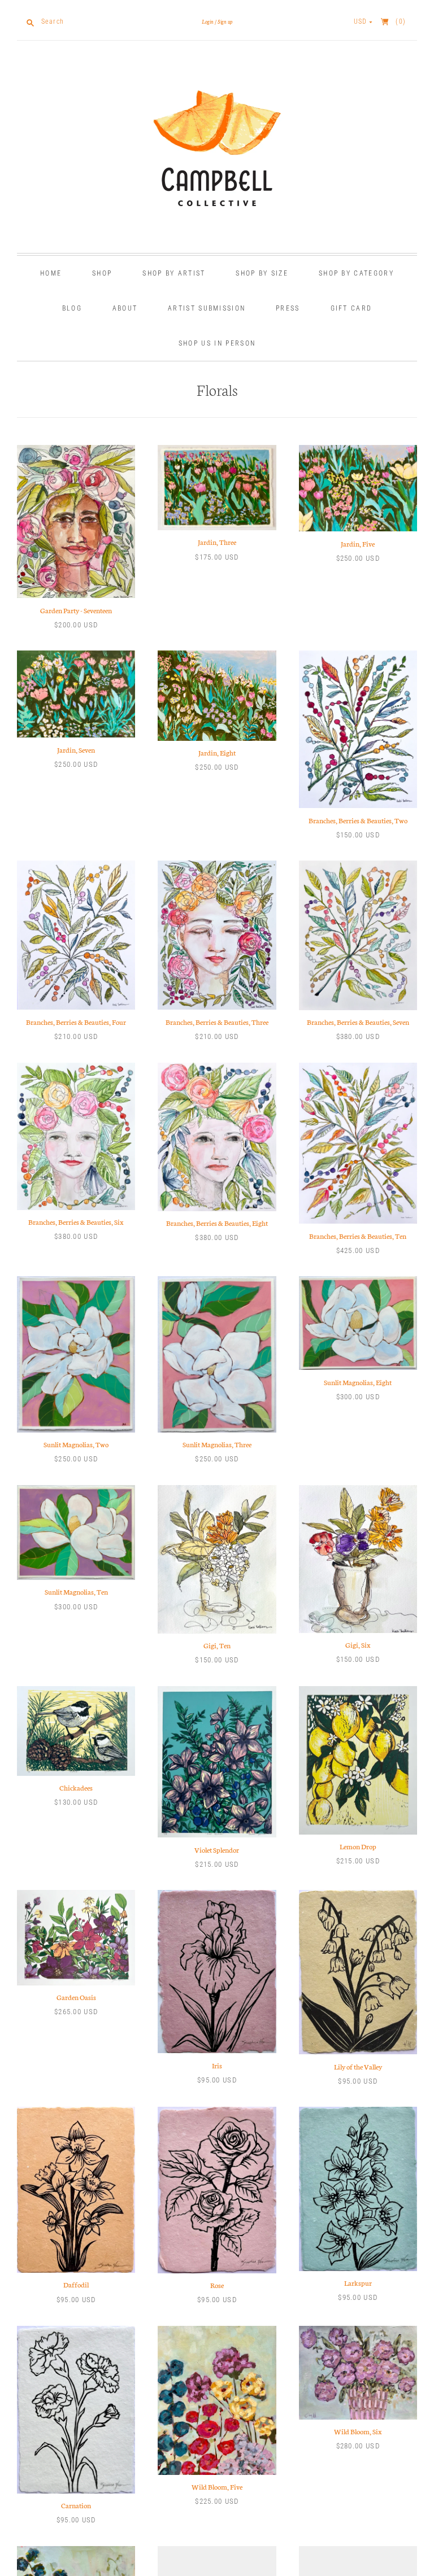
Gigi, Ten (217, 1645)
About (125, 308)
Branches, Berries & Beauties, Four (76, 1022)
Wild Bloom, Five (217, 2487)
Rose (217, 2285)
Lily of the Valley (358, 2066)
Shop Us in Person (217, 343)
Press (288, 308)
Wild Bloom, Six (358, 2431)
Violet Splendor (217, 1850)
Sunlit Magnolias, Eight (358, 1382)
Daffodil (76, 2284)
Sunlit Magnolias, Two (76, 1444)
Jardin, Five (358, 543)
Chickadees (76, 1787)
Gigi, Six (358, 1645)
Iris (217, 2065)
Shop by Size (262, 273)
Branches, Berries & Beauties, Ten (358, 1236)
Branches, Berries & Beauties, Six (76, 1222)
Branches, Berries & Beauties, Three (217, 1022)
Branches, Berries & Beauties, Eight (217, 1223)
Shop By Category (356, 273)
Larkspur (358, 2283)
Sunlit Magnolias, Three (217, 1444)
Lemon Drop (358, 1846)
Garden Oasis (76, 1997)
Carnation (76, 2505)
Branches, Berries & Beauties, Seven (358, 1022)
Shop (102, 273)
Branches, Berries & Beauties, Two (358, 820)
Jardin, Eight (217, 752)
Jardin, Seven (76, 750)
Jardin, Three (217, 542)
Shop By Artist (174, 273)
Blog (72, 308)
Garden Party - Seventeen (76, 610)
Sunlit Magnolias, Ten (76, 1592)
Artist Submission (207, 308)
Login (208, 21)
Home (51, 273)
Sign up (225, 21)
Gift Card (351, 308)
